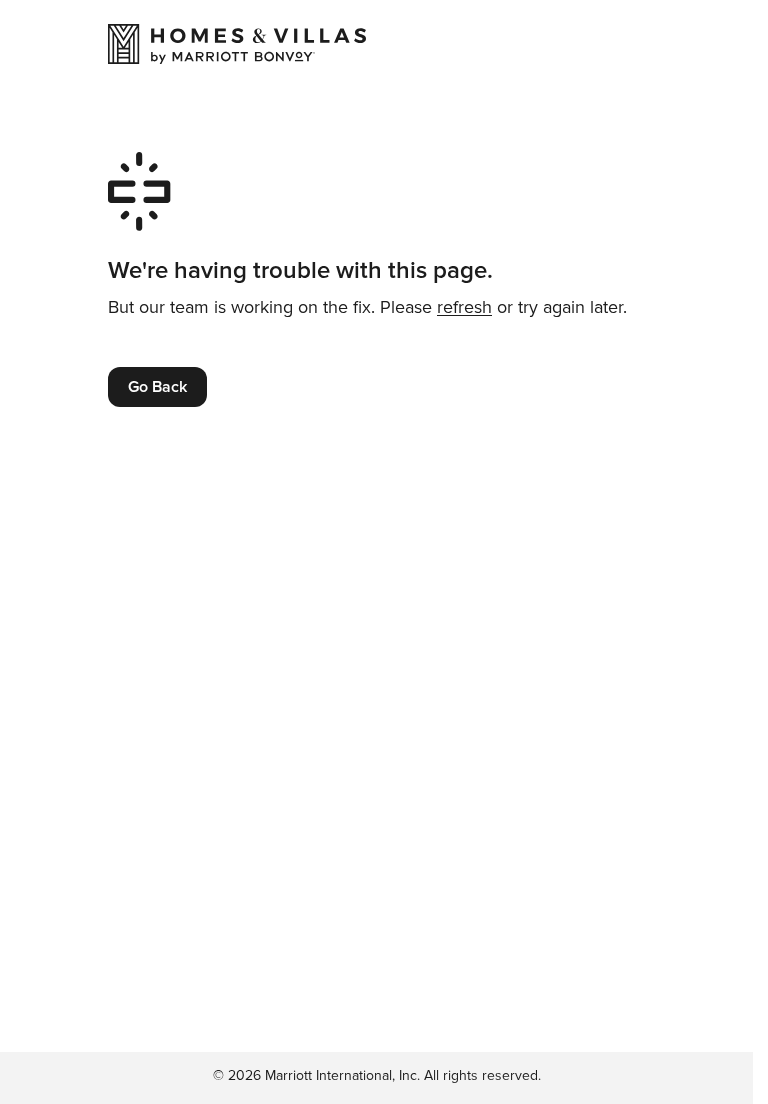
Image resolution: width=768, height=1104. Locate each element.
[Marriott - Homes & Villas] (237, 44)
